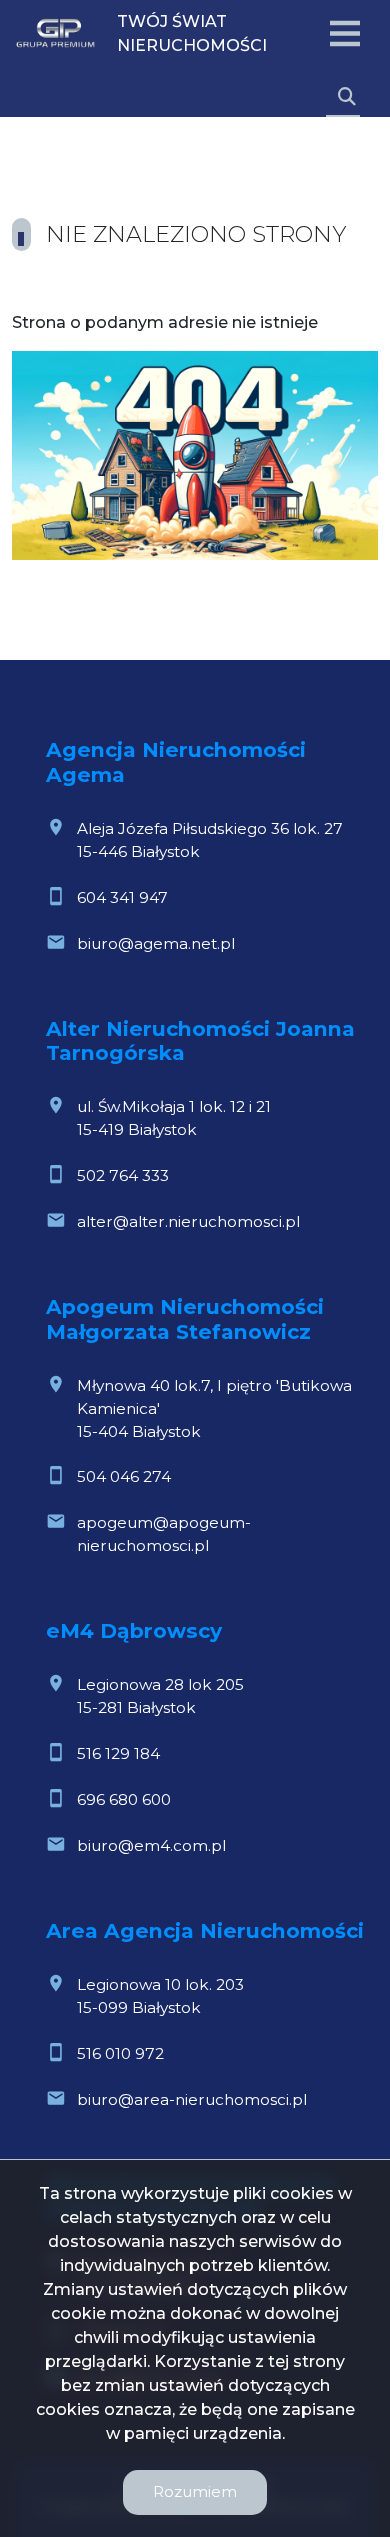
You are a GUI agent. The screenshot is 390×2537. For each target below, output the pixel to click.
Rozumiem (195, 2491)
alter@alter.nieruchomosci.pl (188, 1221)
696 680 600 (124, 1799)
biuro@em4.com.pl (151, 1845)
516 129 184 (118, 1753)
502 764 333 (123, 1175)
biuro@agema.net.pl (156, 943)
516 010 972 (120, 2053)
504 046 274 (124, 1476)
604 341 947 (122, 897)
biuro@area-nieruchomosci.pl (192, 2099)
